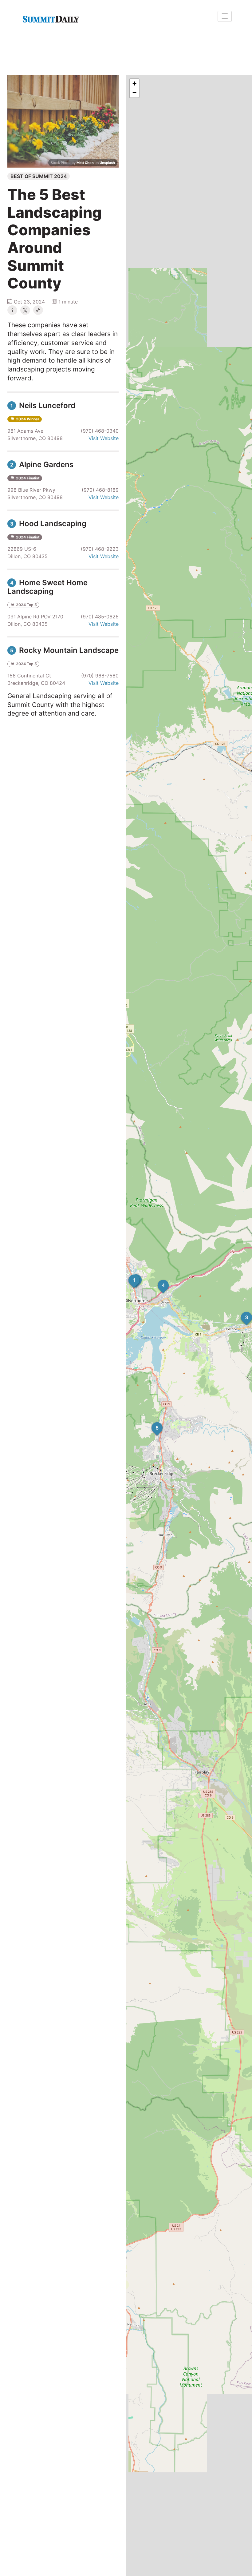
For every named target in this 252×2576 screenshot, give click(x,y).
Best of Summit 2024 (39, 176)
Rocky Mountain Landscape (64, 650)
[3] (241, 1312)
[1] (128, 1275)
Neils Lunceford (43, 405)
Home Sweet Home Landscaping (47, 587)
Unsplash (107, 163)
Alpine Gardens (42, 464)
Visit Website (104, 438)
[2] (131, 1274)
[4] (158, 1280)
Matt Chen (85, 163)
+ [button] (134, 83)
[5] (152, 1422)
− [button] (134, 93)
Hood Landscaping (48, 524)
